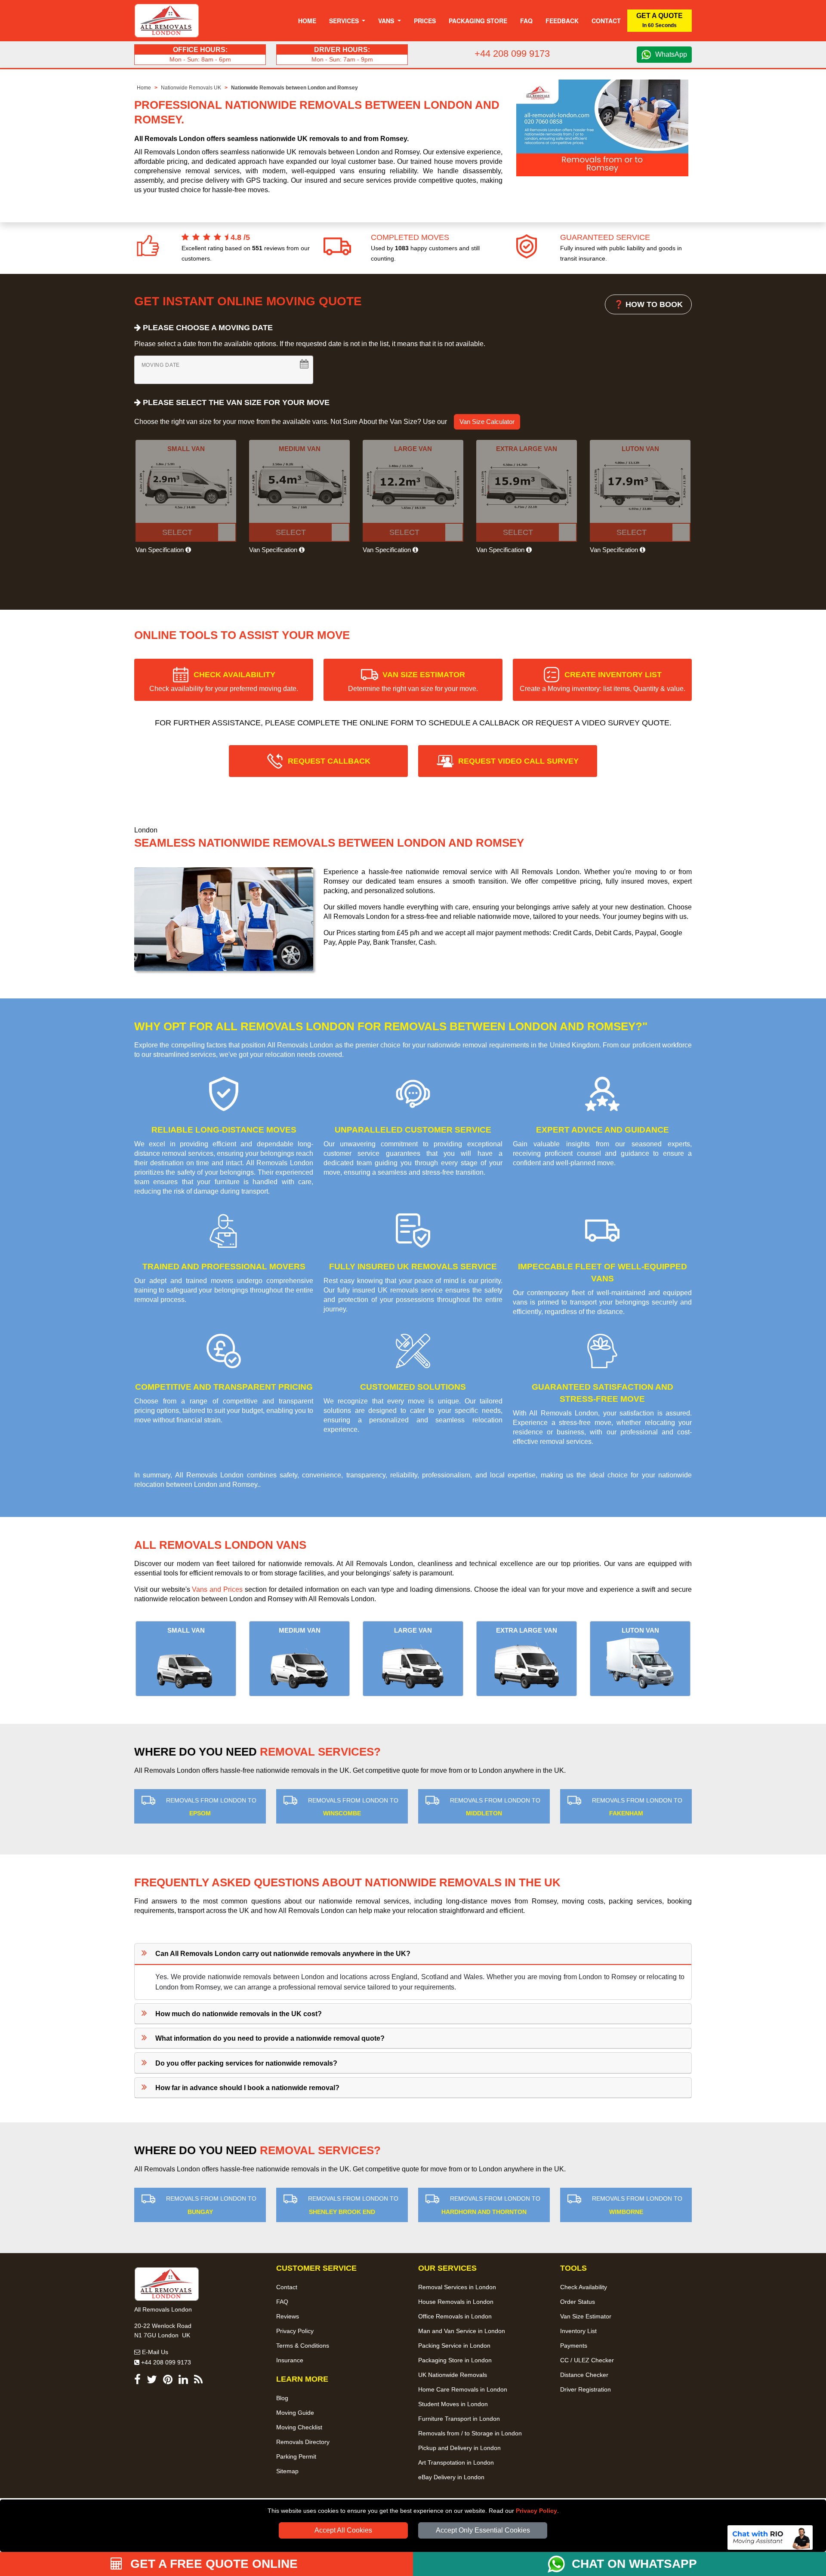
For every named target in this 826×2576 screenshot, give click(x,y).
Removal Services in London (457, 2287)
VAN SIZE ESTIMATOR (413, 681)
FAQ (282, 2302)
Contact (606, 21)
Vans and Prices (217, 1589)
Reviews (288, 2316)
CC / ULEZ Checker (587, 2360)
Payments (574, 2346)
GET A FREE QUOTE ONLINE (212, 2564)
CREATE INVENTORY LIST (603, 681)
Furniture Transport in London (459, 2419)
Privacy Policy (536, 2511)
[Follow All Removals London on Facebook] (137, 2381)
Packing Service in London (454, 2346)
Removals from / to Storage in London (470, 2433)
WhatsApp (671, 54)
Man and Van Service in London (462, 2331)
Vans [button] (387, 21)
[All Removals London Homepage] (167, 21)
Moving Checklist (299, 2427)
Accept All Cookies (343, 2530)
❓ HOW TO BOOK (648, 304)
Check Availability (584, 2287)
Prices (425, 21)
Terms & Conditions (303, 2346)
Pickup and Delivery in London (459, 2448)
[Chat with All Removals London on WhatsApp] (560, 2564)
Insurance (290, 2360)
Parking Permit (296, 2456)
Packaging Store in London (455, 2360)
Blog (282, 2398)
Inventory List (578, 2331)
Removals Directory (303, 2442)
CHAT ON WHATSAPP (634, 2564)
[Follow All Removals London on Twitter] (152, 2381)
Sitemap (287, 2471)
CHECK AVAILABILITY (224, 681)
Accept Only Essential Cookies (483, 2530)
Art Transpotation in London (456, 2462)
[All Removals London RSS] (198, 2381)
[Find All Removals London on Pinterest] (168, 2381)
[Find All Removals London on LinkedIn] (183, 2381)
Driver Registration (586, 2389)
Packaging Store (478, 21)
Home (307, 21)
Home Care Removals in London (463, 2389)
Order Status (578, 2302)
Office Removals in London (455, 2316)
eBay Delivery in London (451, 2477)
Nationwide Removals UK (191, 88)
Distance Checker (584, 2375)
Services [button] (345, 21)
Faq (526, 21)
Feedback (562, 21)
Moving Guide (295, 2413)
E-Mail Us (154, 2352)
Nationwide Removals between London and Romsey (294, 88)
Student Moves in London (453, 2404)
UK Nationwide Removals (453, 2375)
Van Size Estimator (586, 2316)
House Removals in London (456, 2302)
